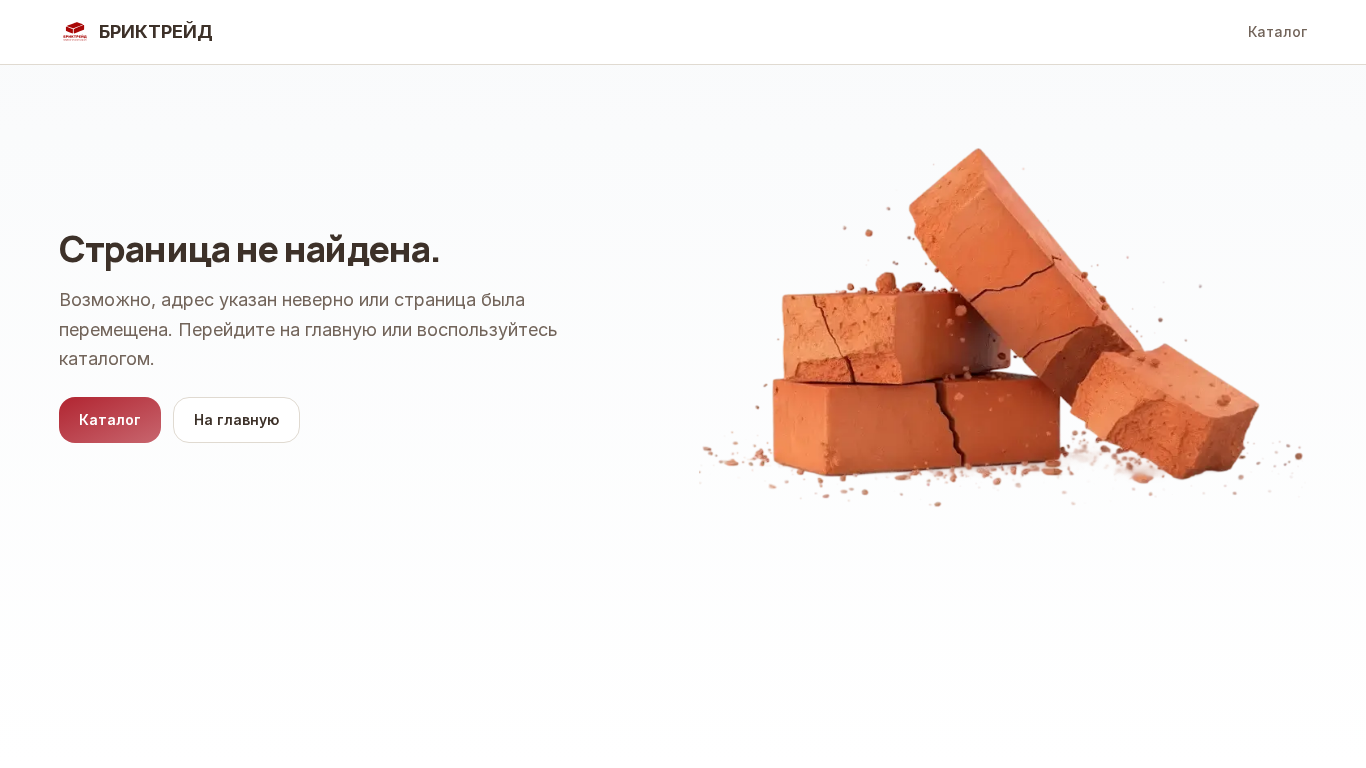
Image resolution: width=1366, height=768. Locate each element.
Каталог (1277, 31)
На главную (236, 419)
